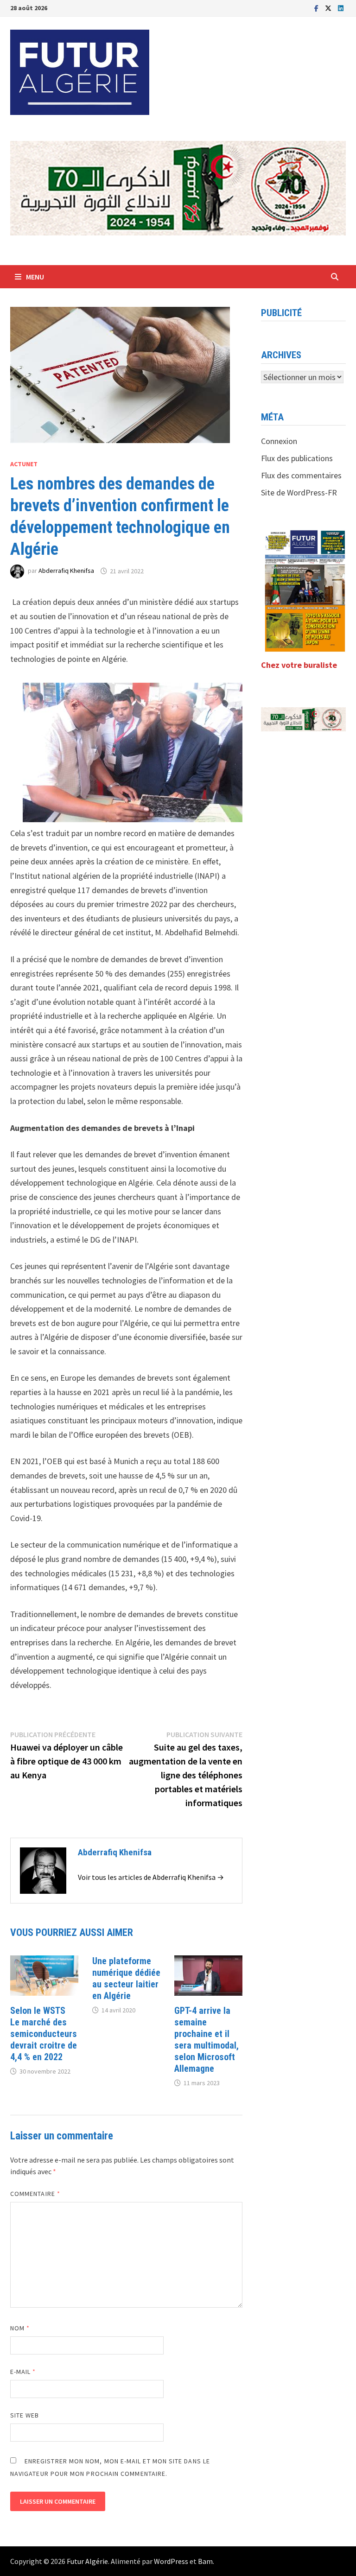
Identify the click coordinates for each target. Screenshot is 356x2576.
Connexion (279, 441)
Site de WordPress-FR (299, 492)
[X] (329, 8)
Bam (205, 2561)
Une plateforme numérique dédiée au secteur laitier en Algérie (126, 1978)
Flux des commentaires (301, 475)
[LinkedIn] (341, 8)
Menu (35, 277)
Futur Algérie (87, 2561)
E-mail (23, 2372)
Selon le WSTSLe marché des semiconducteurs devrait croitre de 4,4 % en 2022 (44, 2034)
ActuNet (24, 464)
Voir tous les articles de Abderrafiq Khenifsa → (151, 1877)
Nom (20, 2328)
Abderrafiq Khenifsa (66, 571)
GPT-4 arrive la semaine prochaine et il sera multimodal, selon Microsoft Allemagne (207, 2040)
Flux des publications (297, 458)
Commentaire (35, 2194)
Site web (25, 2415)
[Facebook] (317, 8)
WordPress (171, 2561)
